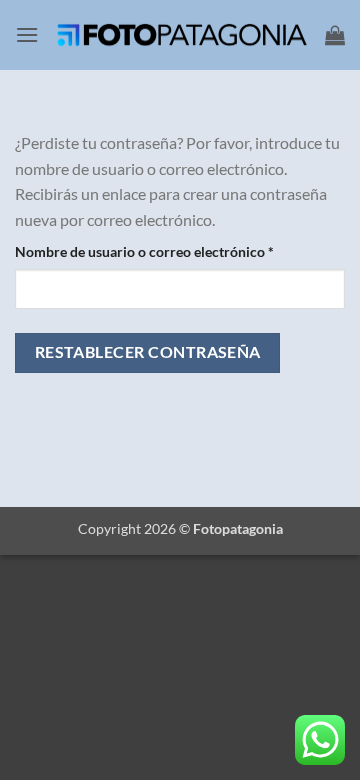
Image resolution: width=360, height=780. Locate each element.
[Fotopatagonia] (182, 35)
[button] (27, 34)
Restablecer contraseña (148, 352)
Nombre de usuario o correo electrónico (180, 251)
